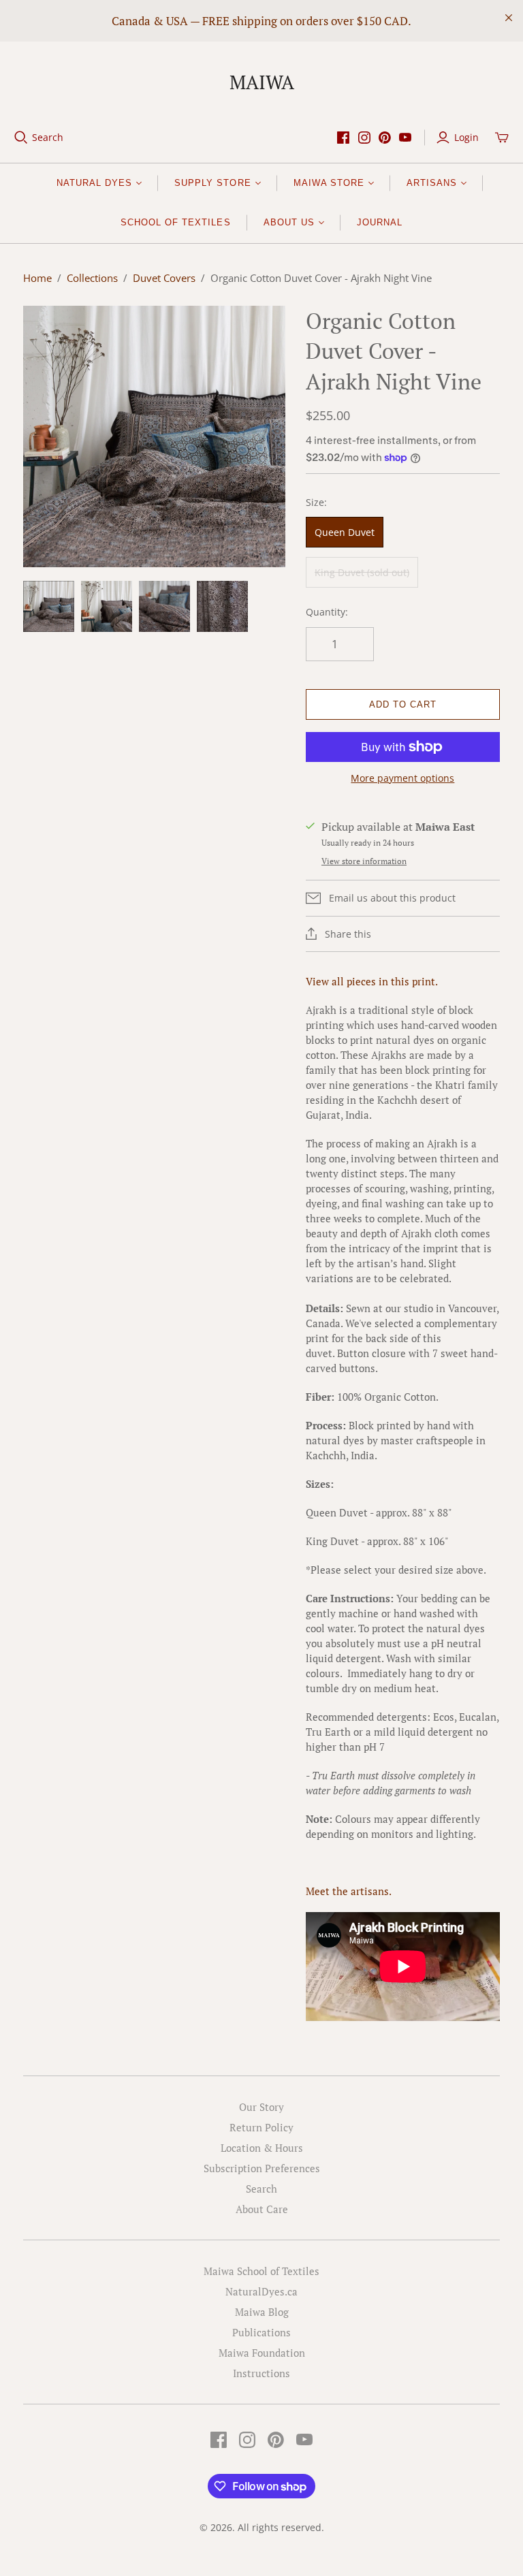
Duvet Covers (164, 278)
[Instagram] (364, 138)
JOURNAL (380, 222)
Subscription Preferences (262, 2168)
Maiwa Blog (262, 2312)
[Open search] (21, 138)
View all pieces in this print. (372, 981)
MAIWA (262, 82)
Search (48, 137)
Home (37, 278)
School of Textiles (176, 222)
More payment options (402, 778)
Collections (92, 278)
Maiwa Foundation (262, 2353)
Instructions (261, 2373)
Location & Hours (262, 2148)
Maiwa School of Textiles (261, 2271)
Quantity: (327, 612)
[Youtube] (405, 138)
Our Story (261, 2107)
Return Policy (261, 2127)
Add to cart (403, 704)
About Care (262, 2209)
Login (466, 137)
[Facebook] (343, 138)
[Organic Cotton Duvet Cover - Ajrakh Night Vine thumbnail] (49, 606)
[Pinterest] (385, 138)
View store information (364, 861)
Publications (261, 2332)
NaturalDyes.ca (261, 2291)
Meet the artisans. (349, 1891)
